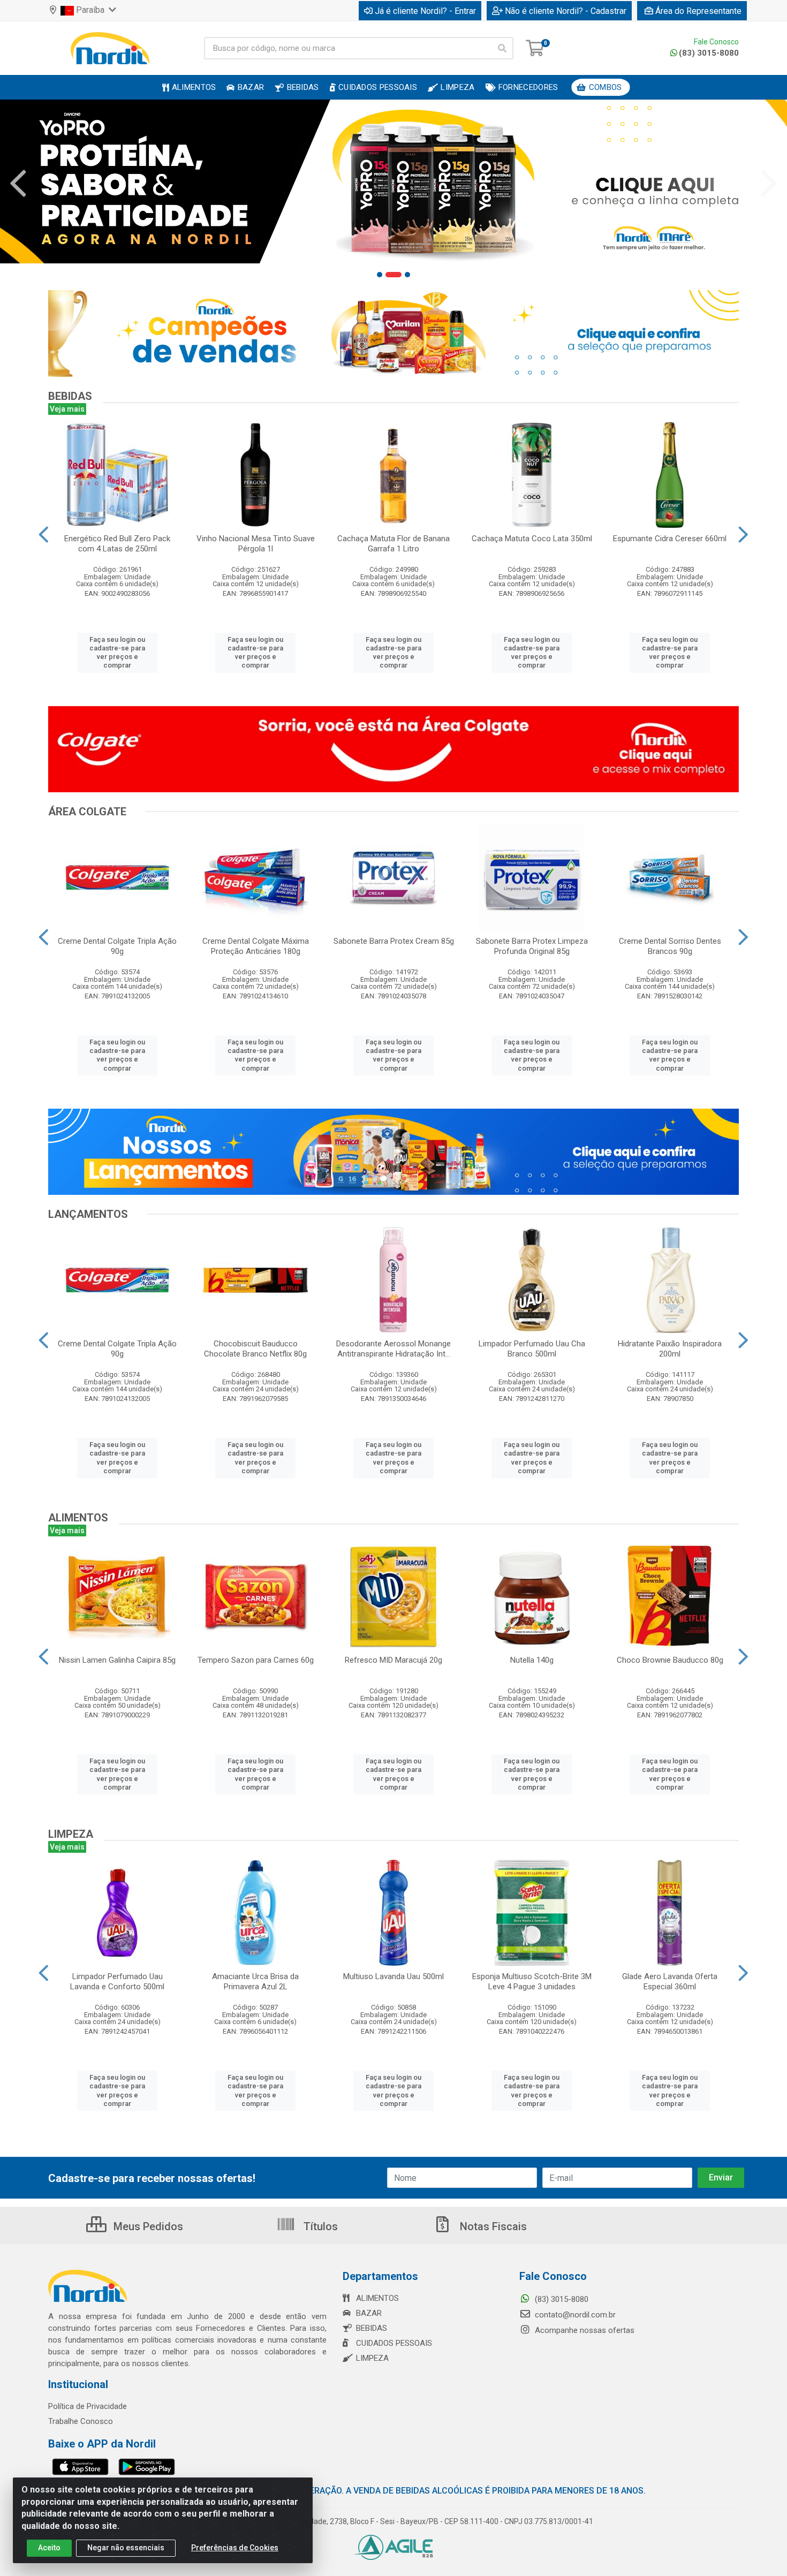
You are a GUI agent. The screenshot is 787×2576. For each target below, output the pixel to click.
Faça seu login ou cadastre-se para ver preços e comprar (117, 653)
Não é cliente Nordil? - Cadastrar (566, 11)
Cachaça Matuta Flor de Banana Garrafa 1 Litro (393, 544)
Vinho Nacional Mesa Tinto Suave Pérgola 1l (256, 544)
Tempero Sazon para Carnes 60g (256, 1660)
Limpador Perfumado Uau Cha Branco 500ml (532, 1349)
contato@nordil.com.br (574, 2315)
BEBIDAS (372, 2328)
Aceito (49, 2548)
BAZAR (369, 2313)
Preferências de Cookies (235, 2548)
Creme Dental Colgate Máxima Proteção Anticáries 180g (256, 946)
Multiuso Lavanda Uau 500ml (393, 1976)
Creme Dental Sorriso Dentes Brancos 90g (670, 946)
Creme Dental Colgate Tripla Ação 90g (117, 946)
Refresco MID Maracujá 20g (393, 1660)
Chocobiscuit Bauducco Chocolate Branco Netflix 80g (255, 1349)
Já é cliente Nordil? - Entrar (425, 11)
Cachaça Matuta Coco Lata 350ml (532, 539)
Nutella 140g (532, 1660)
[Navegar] (18, 184)
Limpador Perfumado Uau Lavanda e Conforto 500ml (117, 1982)
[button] (380, 275)
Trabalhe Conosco (81, 2421)
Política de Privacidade (88, 2406)
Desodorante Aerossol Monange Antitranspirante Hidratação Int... (393, 1349)
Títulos (319, 2226)
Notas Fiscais (492, 2226)
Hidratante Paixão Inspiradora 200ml (670, 1349)
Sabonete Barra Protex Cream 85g (394, 941)
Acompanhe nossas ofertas (584, 2330)
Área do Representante (698, 11)
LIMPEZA (372, 2358)
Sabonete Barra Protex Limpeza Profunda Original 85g (532, 946)
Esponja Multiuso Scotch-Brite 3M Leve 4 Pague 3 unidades (532, 1982)
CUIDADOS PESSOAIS (394, 2343)
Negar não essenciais (126, 2548)
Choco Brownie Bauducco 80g (670, 1660)
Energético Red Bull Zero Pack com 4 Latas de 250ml (117, 544)
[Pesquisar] (502, 48)
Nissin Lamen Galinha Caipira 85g (117, 1660)
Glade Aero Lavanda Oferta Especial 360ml (670, 1982)
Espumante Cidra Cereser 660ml (670, 539)
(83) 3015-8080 (709, 53)
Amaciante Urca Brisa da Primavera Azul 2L (255, 1982)
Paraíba (90, 10)
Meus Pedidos (147, 2226)
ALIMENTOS (377, 2298)
